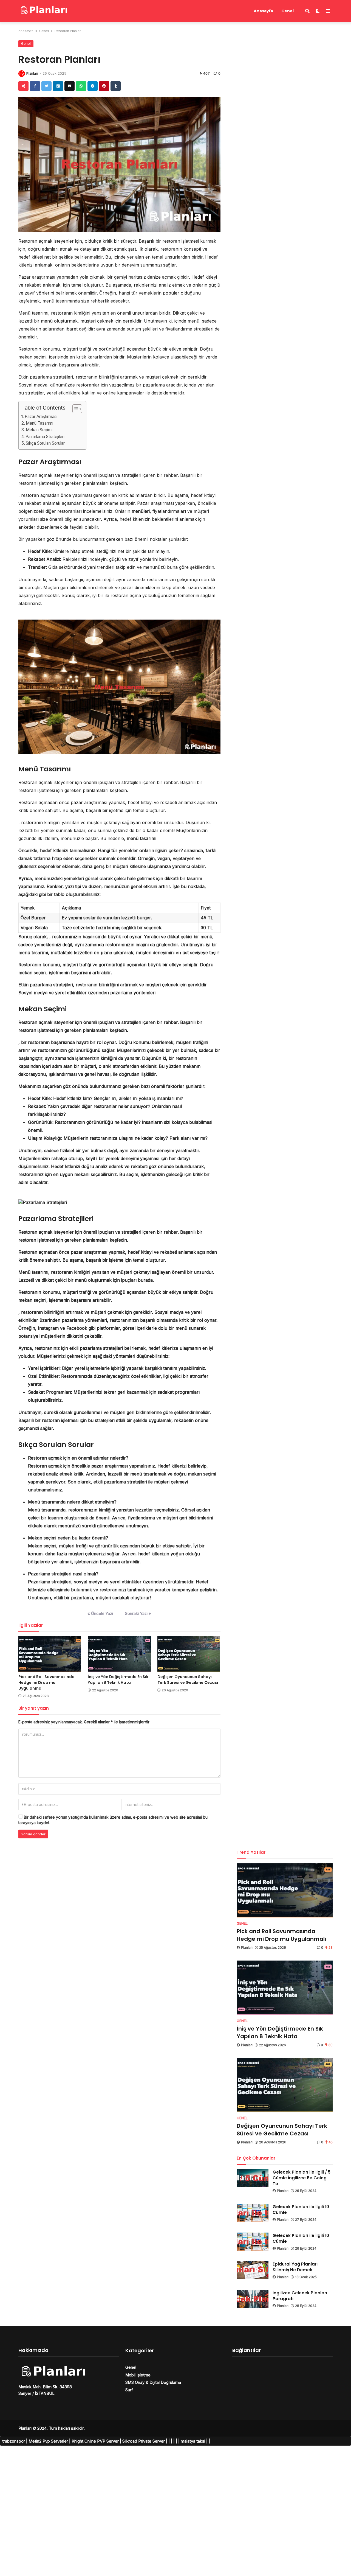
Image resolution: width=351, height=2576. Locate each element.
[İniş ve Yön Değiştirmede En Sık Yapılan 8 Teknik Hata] (119, 1654)
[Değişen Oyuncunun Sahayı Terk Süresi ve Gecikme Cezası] (189, 1654)
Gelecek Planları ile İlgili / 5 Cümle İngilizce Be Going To (302, 2178)
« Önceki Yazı (100, 1613)
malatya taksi (193, 2441)
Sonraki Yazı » (138, 1613)
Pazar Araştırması (41, 417)
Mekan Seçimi (39, 430)
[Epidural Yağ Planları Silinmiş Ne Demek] (253, 2270)
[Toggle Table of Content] (74, 409)
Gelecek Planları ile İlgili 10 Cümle (301, 2210)
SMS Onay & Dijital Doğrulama (153, 2382)
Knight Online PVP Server (95, 2441)
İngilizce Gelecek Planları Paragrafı (300, 2296)
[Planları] (43, 10)
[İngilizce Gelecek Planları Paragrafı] (253, 2299)
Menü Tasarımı (39, 423)
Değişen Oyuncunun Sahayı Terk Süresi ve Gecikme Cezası (188, 1680)
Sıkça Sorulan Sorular (45, 443)
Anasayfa (263, 11)
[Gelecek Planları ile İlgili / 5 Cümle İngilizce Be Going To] (253, 2178)
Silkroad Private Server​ (144, 2441)
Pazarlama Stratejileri (45, 437)
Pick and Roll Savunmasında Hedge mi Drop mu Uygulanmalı (46, 1682)
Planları (32, 73)
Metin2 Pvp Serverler (48, 2441)
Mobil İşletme (138, 2375)
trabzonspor (14, 2441)
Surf (129, 2390)
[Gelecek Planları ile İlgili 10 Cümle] (253, 2213)
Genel (288, 11)
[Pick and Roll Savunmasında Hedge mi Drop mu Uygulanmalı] (50, 1654)
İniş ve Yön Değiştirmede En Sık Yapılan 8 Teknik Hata (118, 1680)
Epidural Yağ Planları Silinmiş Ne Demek (295, 2267)
